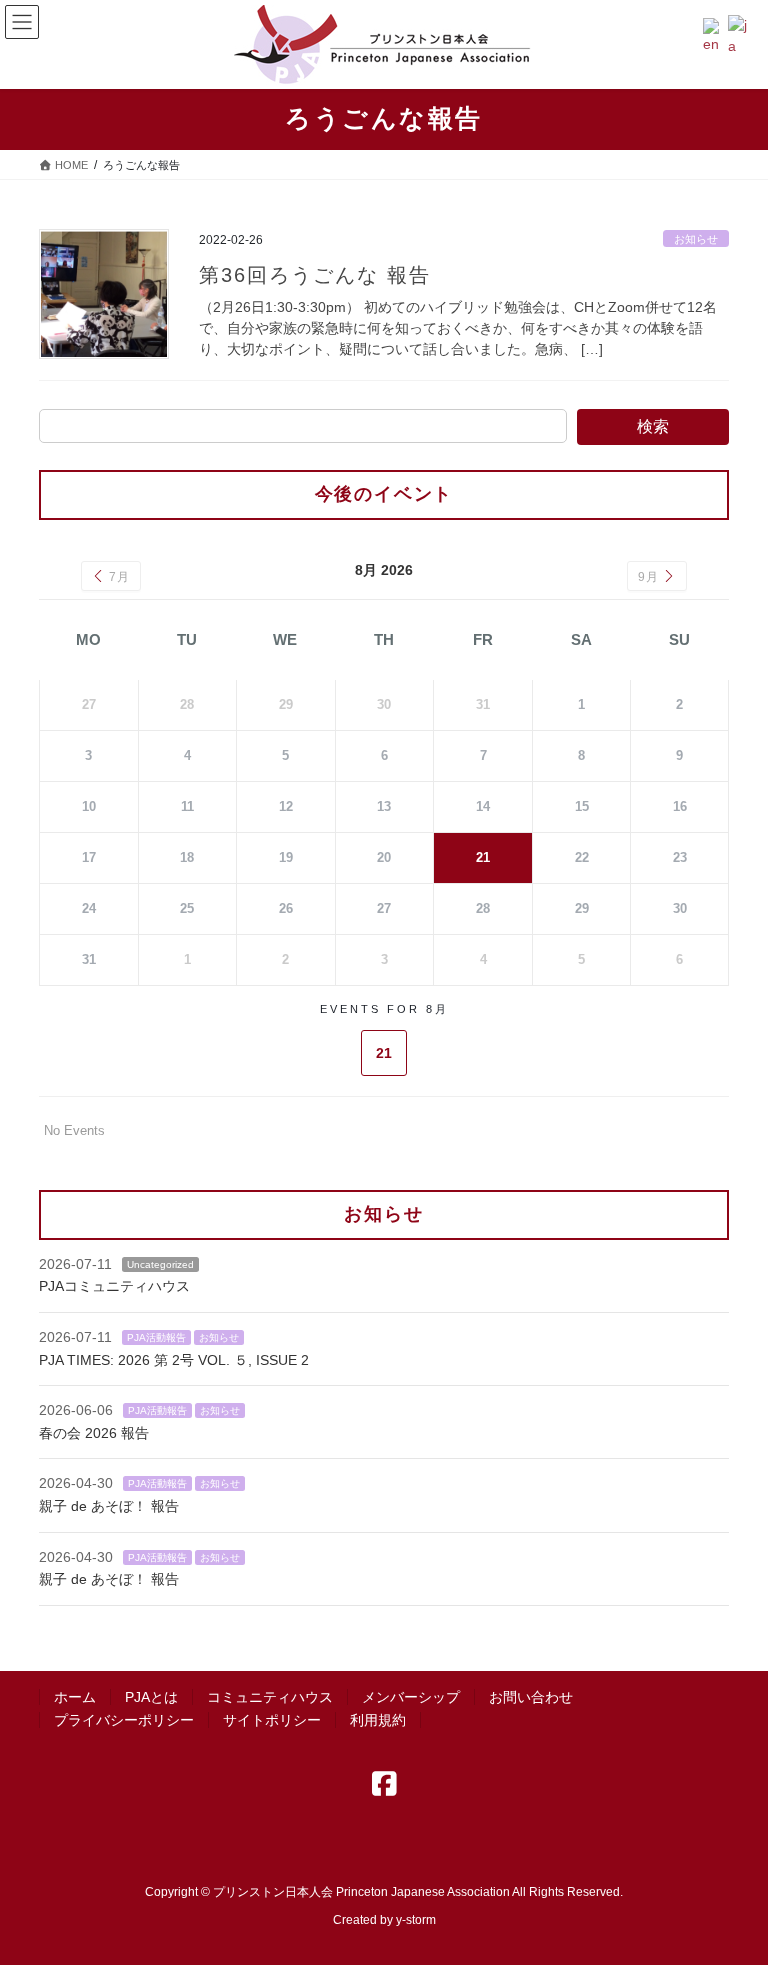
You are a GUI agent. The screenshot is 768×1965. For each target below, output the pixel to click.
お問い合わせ (531, 1697)
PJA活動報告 (156, 1337)
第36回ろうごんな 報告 (315, 275)
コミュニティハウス (270, 1697)
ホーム (75, 1697)
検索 (653, 426)
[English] (715, 35)
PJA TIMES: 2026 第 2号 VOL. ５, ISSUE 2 (174, 1360)
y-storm (416, 1920)
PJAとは (151, 1697)
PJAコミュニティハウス (114, 1286)
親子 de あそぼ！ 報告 (109, 1506)
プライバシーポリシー (124, 1720)
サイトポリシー (272, 1720)
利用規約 (378, 1720)
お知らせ (696, 239)
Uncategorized (160, 1264)
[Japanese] (740, 35)
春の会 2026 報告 (94, 1433)
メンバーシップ (411, 1697)
